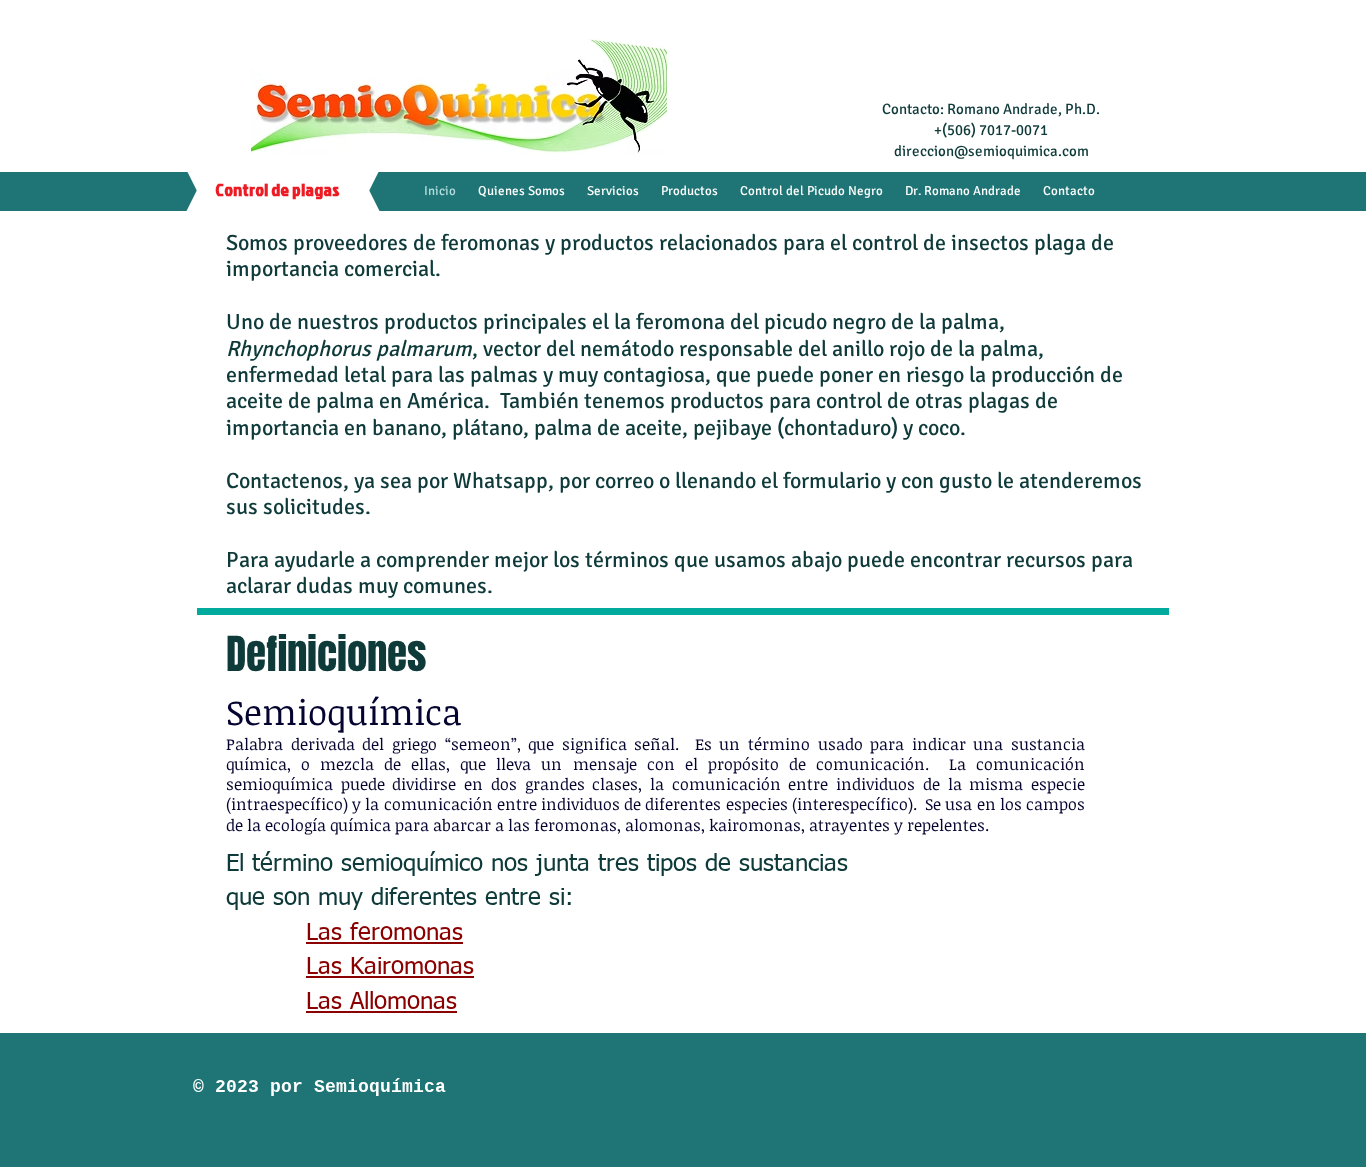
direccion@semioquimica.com (991, 151)
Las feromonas (384, 933)
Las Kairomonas (390, 967)
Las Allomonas (381, 1002)
